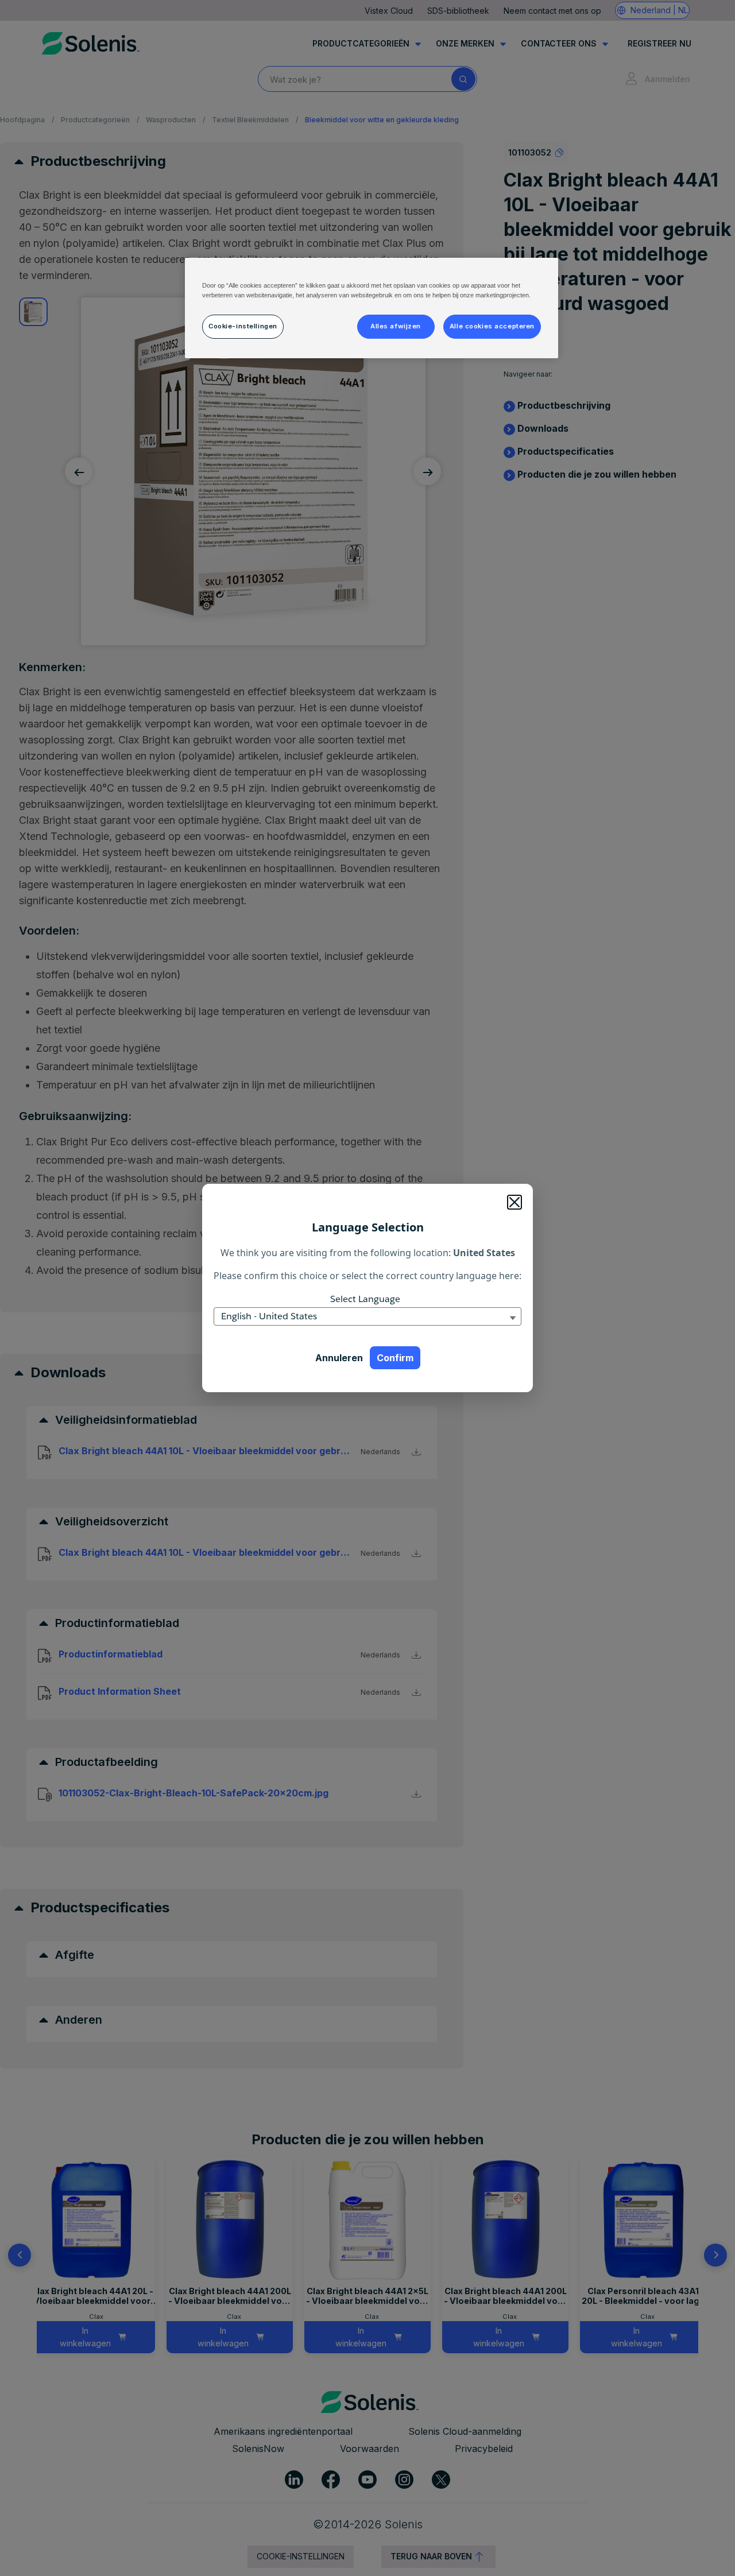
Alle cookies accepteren (492, 326)
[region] (372, 308)
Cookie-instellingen (243, 326)
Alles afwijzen (396, 326)
